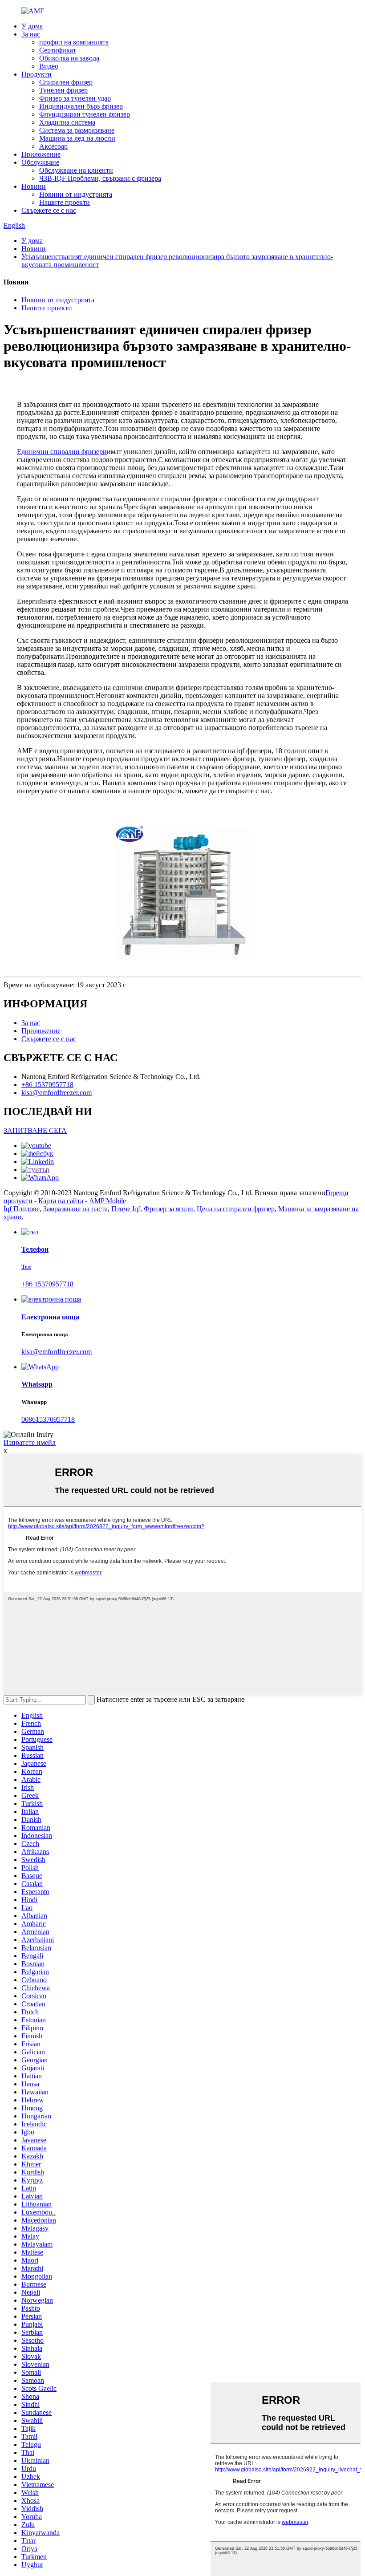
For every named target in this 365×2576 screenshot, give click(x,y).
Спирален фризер (66, 82)
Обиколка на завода (69, 58)
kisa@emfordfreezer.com (57, 1093)
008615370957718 (48, 1419)
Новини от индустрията (76, 194)
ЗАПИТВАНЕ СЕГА (35, 1130)
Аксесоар (53, 146)
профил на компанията (74, 42)
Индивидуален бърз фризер (81, 106)
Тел (26, 1267)
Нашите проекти (65, 202)
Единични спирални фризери (62, 452)
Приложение (41, 154)
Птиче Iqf (126, 1209)
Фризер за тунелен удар (75, 98)
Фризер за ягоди (168, 1209)
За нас (31, 34)
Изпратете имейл (30, 1442)
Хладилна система (67, 122)
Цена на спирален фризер (236, 1209)
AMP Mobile (107, 1201)
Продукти (36, 74)
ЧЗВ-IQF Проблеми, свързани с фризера (100, 178)
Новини (34, 186)
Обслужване (40, 162)
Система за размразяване (77, 130)
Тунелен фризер (63, 90)
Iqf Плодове (22, 1209)
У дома (32, 26)
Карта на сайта (61, 1201)
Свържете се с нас (49, 210)
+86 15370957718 (47, 1085)
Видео (49, 66)
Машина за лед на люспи (77, 138)
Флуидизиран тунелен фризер (85, 114)
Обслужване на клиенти (76, 170)
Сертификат (58, 50)
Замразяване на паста (75, 1209)
